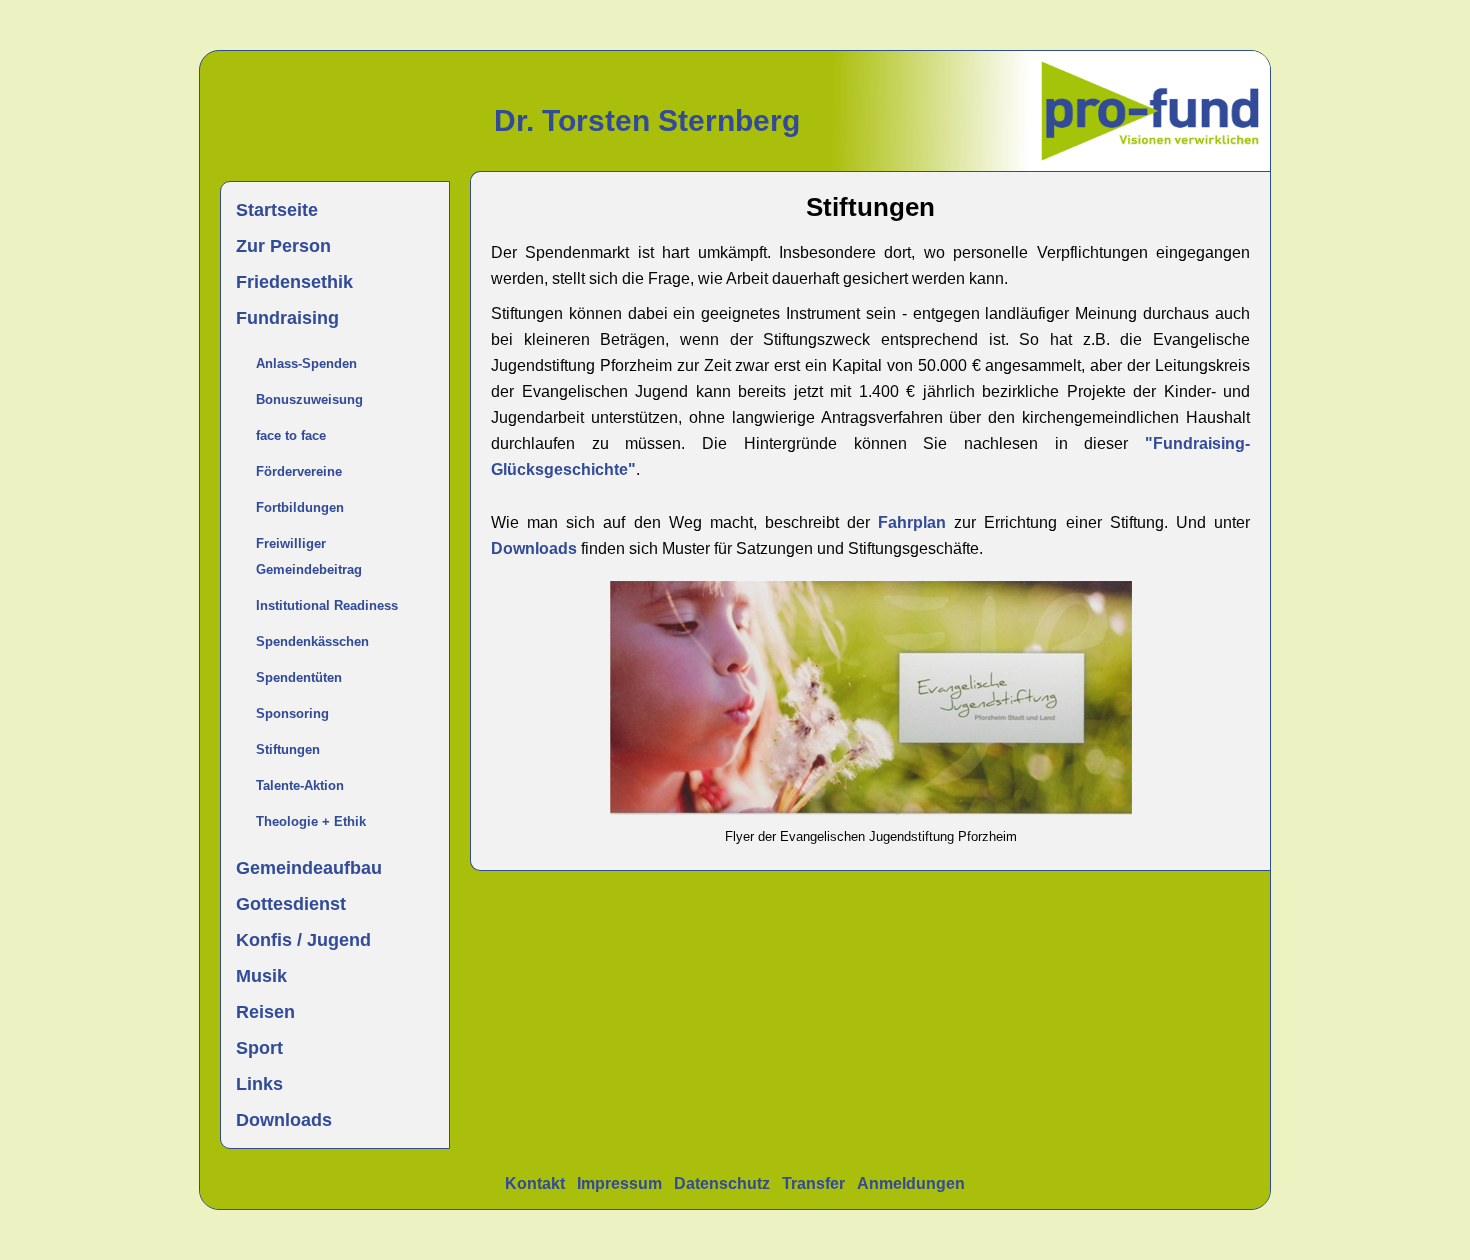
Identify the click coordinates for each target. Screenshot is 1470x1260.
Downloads (284, 1120)
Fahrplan (916, 522)
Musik (261, 976)
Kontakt (535, 1183)
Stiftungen (288, 749)
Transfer (813, 1183)
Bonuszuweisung (309, 399)
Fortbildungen (300, 507)
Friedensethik (294, 282)
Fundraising (287, 318)
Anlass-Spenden (306, 363)
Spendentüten (299, 677)
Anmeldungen (911, 1183)
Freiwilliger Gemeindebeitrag (309, 556)
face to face (291, 435)
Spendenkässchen (312, 641)
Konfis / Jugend (303, 940)
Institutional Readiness (327, 605)
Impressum (619, 1183)
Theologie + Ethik (311, 821)
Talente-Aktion (300, 785)
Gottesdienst (291, 904)
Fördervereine (299, 471)
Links (259, 1084)
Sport (259, 1048)
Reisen (265, 1012)
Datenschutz (722, 1183)
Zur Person (283, 246)
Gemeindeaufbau (309, 868)
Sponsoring (292, 713)
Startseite (277, 210)
